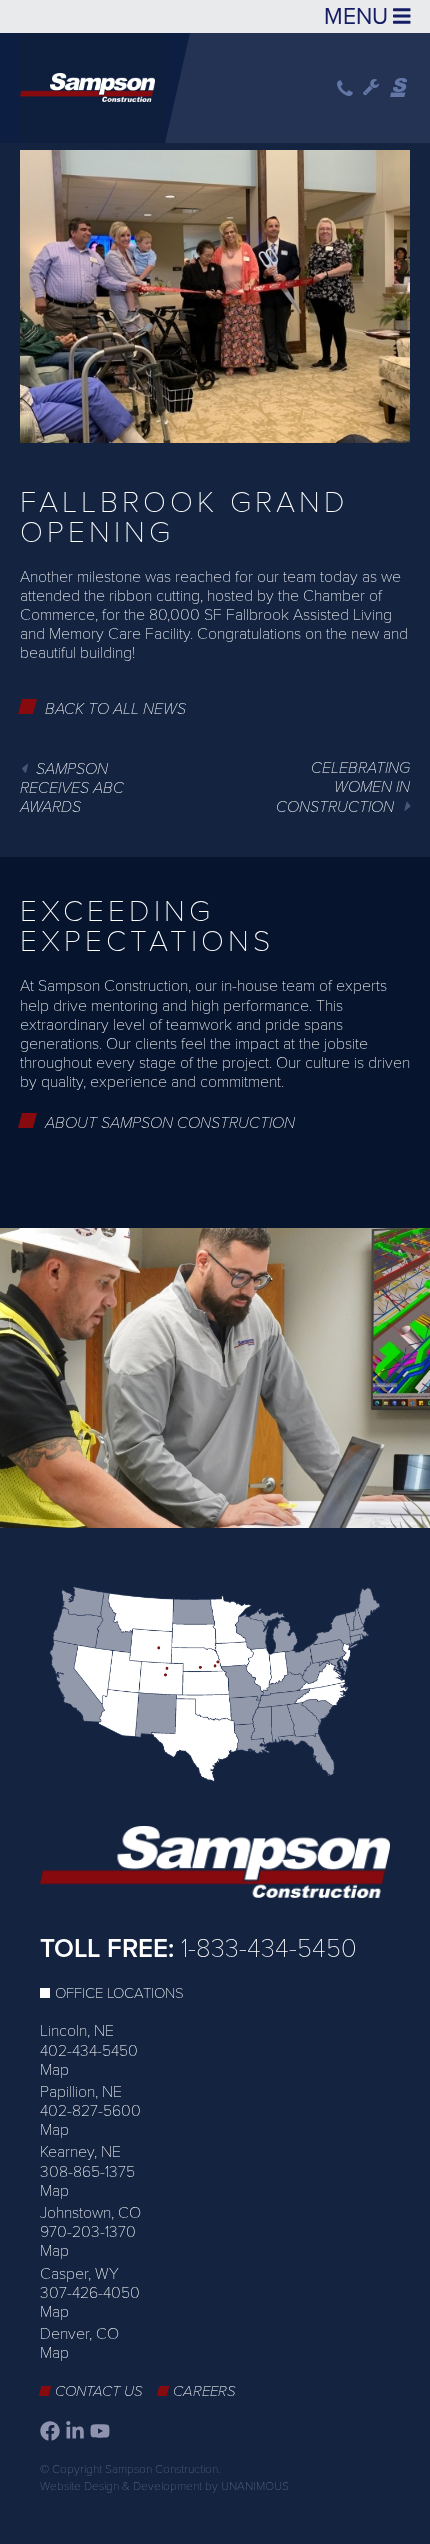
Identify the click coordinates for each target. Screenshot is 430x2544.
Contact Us (99, 2391)
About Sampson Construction (170, 1123)
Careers (204, 2391)
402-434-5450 (89, 2051)
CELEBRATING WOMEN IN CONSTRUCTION (343, 787)
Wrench (371, 88)
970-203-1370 (88, 2232)
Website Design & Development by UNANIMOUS (164, 2486)
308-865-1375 (87, 2172)
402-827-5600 (90, 2111)
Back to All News (115, 709)
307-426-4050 (90, 2293)
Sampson (400, 88)
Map (54, 2070)
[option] (215, 1378)
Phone (345, 88)
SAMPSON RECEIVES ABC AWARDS (72, 788)
